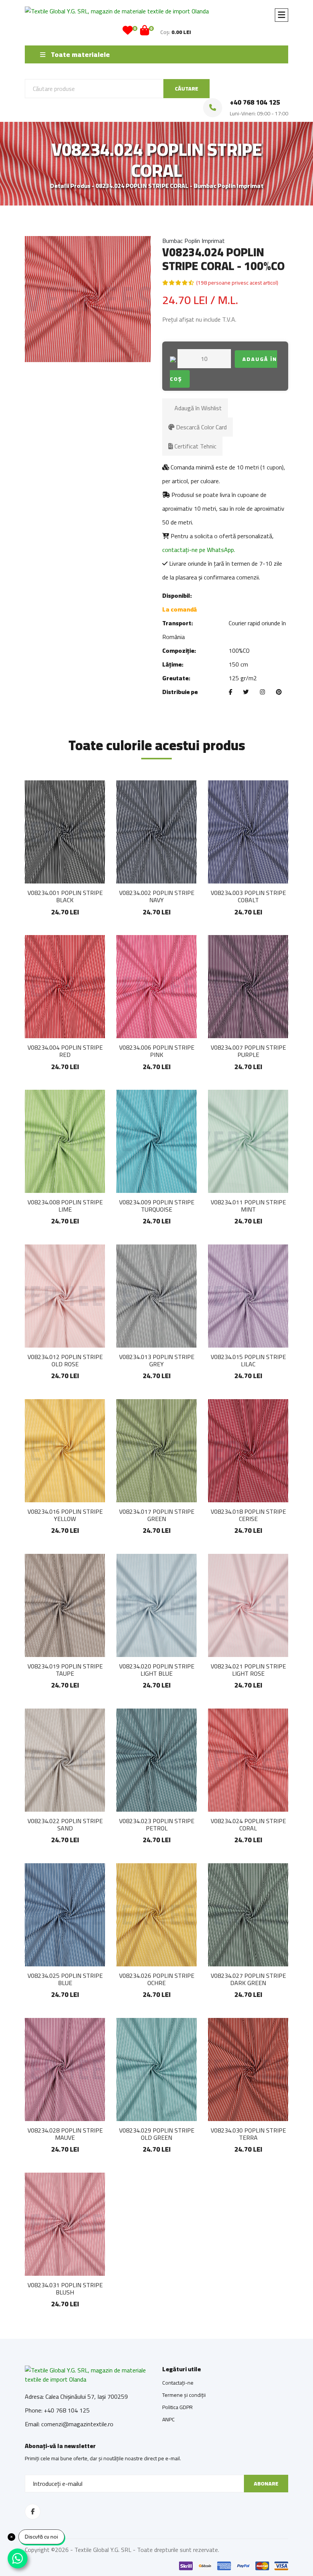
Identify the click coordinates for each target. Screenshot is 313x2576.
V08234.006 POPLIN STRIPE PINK (157, 1051)
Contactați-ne (178, 2383)
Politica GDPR (177, 2407)
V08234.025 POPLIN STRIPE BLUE (65, 1979)
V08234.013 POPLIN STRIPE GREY (157, 1360)
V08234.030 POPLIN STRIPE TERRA (248, 2134)
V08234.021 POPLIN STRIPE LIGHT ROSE (248, 1670)
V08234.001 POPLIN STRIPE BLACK (65, 896)
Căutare (186, 89)
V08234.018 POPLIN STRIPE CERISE (248, 1515)
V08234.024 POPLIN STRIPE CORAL (248, 1824)
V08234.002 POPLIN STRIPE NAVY (157, 896)
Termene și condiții (184, 2395)
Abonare (266, 2484)
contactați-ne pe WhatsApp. (199, 550)
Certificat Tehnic (195, 446)
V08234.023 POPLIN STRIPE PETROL (157, 1824)
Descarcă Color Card (201, 427)
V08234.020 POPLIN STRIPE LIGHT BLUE (157, 1670)
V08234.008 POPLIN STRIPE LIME (65, 1206)
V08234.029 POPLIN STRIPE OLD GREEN (157, 2134)
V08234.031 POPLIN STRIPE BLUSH (65, 2289)
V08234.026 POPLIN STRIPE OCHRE (157, 1979)
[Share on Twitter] (246, 692)
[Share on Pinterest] (279, 692)
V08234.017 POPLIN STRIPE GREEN (157, 1515)
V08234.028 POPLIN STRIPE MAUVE (65, 2134)
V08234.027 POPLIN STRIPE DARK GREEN (248, 1979)
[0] (128, 32)
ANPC (169, 2419)
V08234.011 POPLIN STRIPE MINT (248, 1206)
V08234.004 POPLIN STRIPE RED (65, 1051)
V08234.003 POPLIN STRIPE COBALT (248, 896)
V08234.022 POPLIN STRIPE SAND (65, 1824)
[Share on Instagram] (262, 692)
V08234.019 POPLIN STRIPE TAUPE (65, 1670)
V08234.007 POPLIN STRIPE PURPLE (248, 1051)
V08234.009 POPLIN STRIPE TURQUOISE (157, 1206)
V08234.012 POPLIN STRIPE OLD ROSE (65, 1360)
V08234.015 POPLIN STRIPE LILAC (248, 1360)
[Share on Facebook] (230, 692)
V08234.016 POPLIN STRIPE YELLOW (65, 1515)
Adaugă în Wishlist (197, 408)
